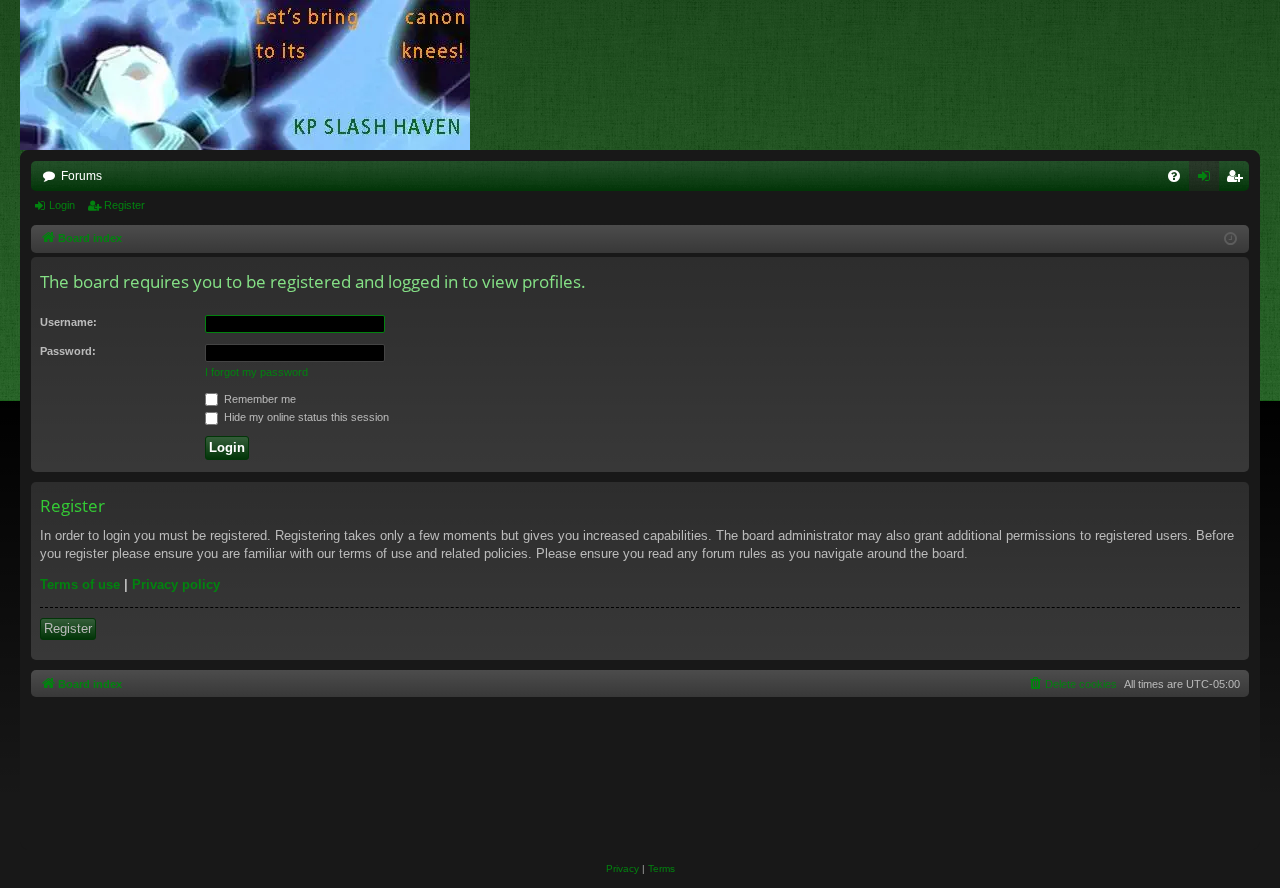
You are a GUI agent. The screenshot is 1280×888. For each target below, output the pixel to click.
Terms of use (80, 584)
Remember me (258, 399)
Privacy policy (176, 584)
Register (124, 205)
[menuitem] (1174, 176)
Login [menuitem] (1208, 180)
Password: (68, 351)
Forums (81, 176)
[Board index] (255, 75)
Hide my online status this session (305, 417)
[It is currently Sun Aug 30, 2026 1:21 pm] (1230, 239)
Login (62, 205)
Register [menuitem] (1238, 180)
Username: (68, 322)
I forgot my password (256, 372)
